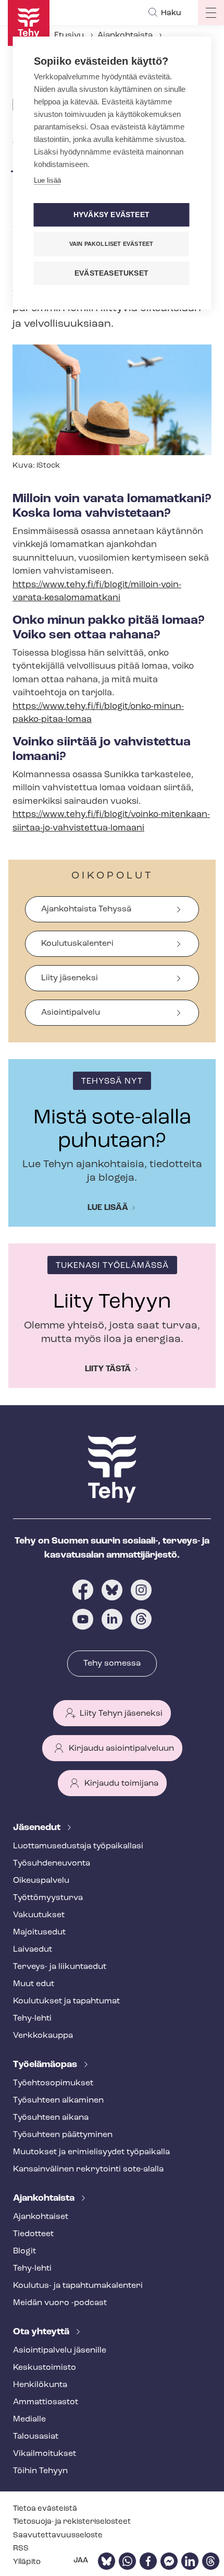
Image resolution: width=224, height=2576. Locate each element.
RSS (21, 2549)
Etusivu (69, 35)
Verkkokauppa (43, 2036)
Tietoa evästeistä (45, 2509)
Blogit (24, 2251)
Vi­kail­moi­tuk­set (45, 2454)
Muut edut (34, 1984)
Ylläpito (27, 2562)
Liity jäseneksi (70, 978)
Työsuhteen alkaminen (58, 2100)
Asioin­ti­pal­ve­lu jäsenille (60, 2351)
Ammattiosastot (46, 2402)
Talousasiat (36, 2437)
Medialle (29, 2419)
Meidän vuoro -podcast (60, 2303)
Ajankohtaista (125, 35)
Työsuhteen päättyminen (63, 2135)
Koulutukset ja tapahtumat (66, 2001)
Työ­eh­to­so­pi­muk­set (53, 2083)
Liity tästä (108, 1369)
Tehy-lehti (32, 2019)
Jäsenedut (38, 1828)
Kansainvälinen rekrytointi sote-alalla (88, 2169)
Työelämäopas (46, 2065)
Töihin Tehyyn (40, 2471)
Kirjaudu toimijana (121, 1784)
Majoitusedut (39, 1932)
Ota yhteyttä (42, 2332)
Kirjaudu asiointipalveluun (121, 1749)
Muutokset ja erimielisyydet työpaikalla (91, 2152)
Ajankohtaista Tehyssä (86, 909)
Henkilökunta (40, 2385)
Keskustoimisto (45, 2368)
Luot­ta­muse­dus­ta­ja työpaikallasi (78, 1846)
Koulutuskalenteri (77, 944)
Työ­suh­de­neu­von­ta (52, 1863)
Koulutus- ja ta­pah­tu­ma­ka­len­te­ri (78, 2286)
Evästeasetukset (111, 273)
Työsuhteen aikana (51, 2118)
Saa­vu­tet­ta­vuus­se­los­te (58, 2536)
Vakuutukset (39, 1915)
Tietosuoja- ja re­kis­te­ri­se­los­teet (72, 2522)
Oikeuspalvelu (41, 1881)
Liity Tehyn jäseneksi (121, 1714)
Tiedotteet (33, 2234)
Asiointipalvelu (71, 1013)
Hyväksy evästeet (111, 215)
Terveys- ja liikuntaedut (60, 1967)
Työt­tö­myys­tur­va (48, 1898)
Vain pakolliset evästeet (111, 244)
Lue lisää (108, 1208)
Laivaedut (33, 1950)
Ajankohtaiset (41, 2217)
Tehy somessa (112, 1664)
